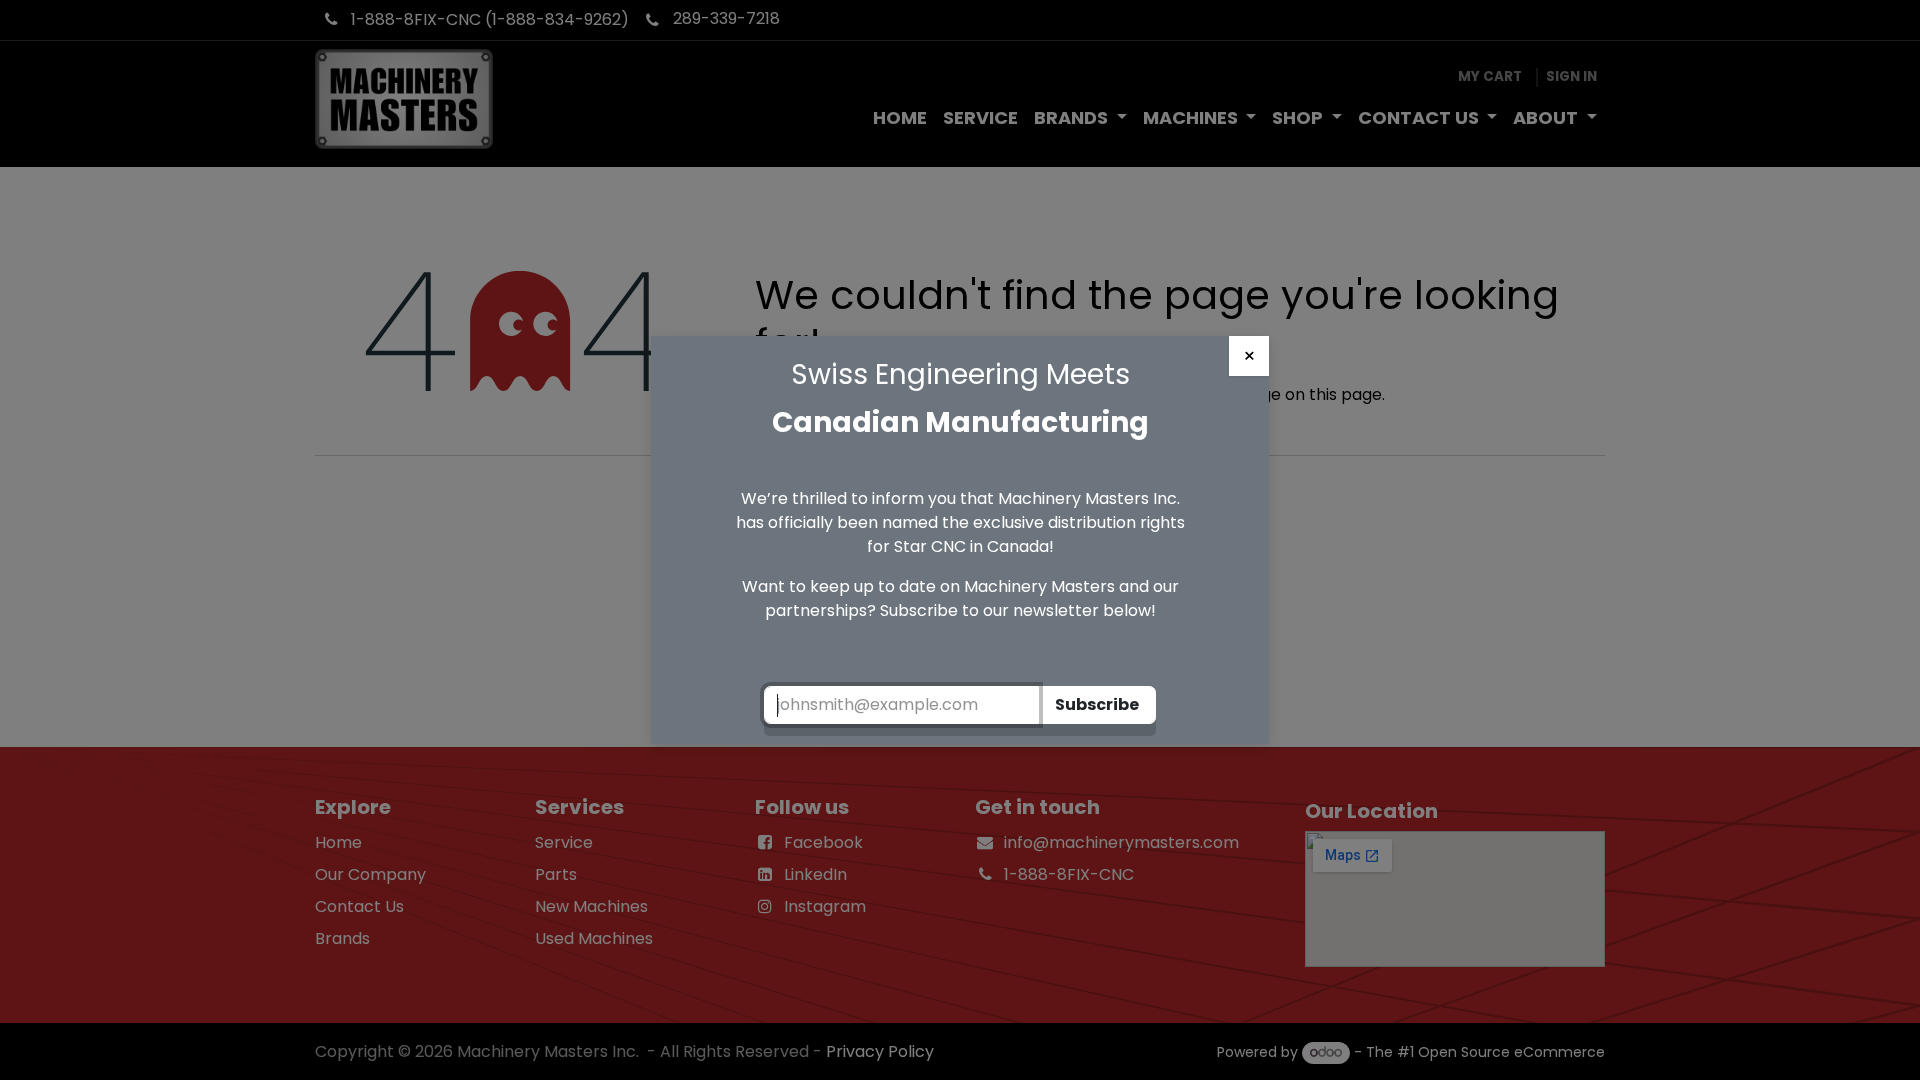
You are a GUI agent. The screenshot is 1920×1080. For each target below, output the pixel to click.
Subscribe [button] (1097, 704)
